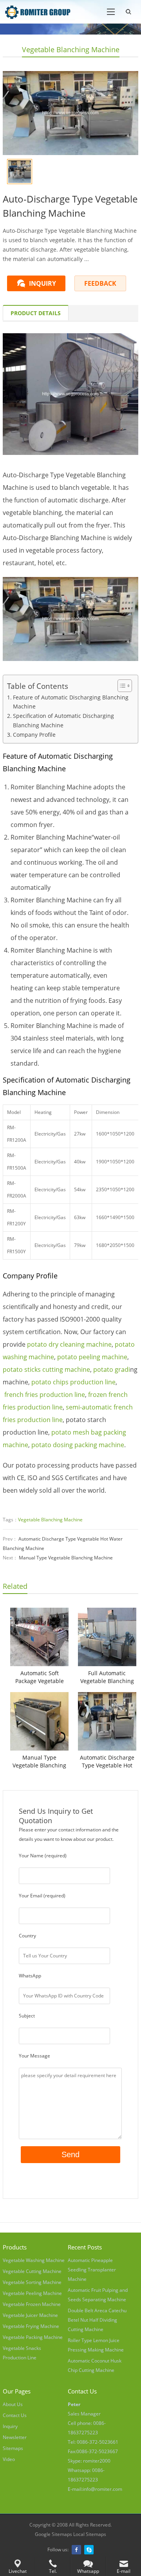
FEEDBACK (100, 283)
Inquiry (10, 2426)
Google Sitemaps (53, 2534)
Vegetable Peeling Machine (32, 2293)
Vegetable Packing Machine (33, 2337)
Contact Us (15, 2415)
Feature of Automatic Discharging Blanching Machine (71, 702)
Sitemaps (13, 2448)
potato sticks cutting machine (46, 1369)
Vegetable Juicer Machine (30, 2315)
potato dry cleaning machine (69, 1344)
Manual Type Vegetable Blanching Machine (66, 1558)
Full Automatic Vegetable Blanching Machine (107, 1677)
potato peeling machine (92, 1357)
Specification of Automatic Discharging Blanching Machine (63, 720)
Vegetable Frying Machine (31, 2326)
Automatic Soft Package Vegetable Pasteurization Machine (40, 1677)
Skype (89, 2550)
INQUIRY (42, 283)
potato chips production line (73, 1382)
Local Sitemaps (90, 2534)
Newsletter (15, 2437)
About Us (13, 2404)
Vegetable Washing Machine (34, 2260)
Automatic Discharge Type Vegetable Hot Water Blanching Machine (107, 1762)
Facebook (76, 2550)
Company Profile (34, 735)
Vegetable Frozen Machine (32, 2304)
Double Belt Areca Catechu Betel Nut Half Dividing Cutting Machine (97, 2320)
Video (9, 2459)
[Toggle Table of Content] (121, 686)
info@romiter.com (102, 2489)
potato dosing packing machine (78, 1445)
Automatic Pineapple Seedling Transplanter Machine (92, 2270)
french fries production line (45, 1395)
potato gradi (112, 1369)
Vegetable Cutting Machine (32, 2271)
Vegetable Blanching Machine (71, 49)
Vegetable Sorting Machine (32, 2282)
